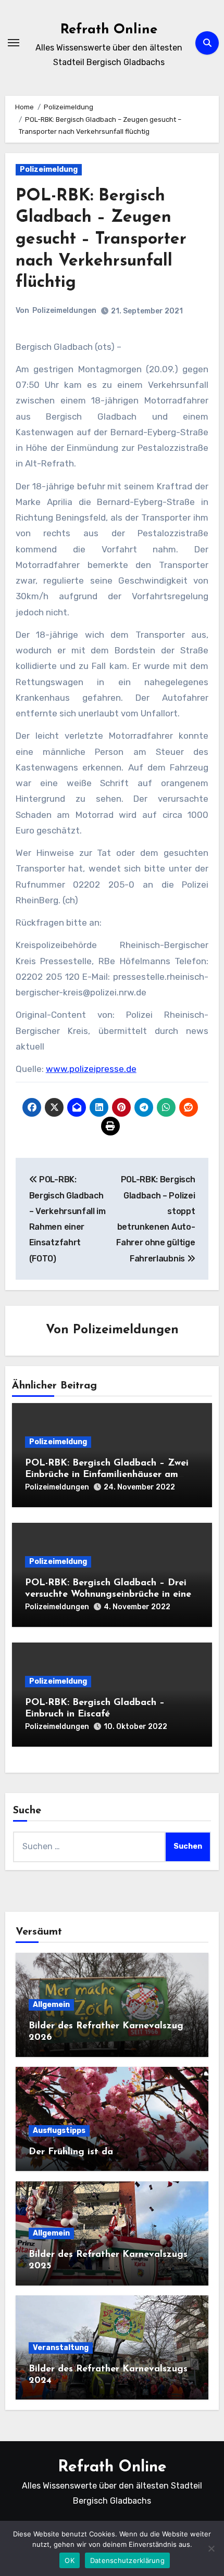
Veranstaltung (61, 2348)
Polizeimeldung (49, 169)
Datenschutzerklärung (127, 2560)
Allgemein (51, 2005)
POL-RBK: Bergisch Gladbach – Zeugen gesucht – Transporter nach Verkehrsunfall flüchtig (101, 239)
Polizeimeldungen (64, 311)
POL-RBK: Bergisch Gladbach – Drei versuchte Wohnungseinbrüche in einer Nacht (110, 1594)
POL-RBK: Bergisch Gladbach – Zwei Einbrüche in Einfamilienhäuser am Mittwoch (107, 1475)
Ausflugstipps (59, 2131)
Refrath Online (109, 30)
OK (70, 2560)
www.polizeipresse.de (91, 1069)
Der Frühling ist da (71, 2152)
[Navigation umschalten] (14, 43)
